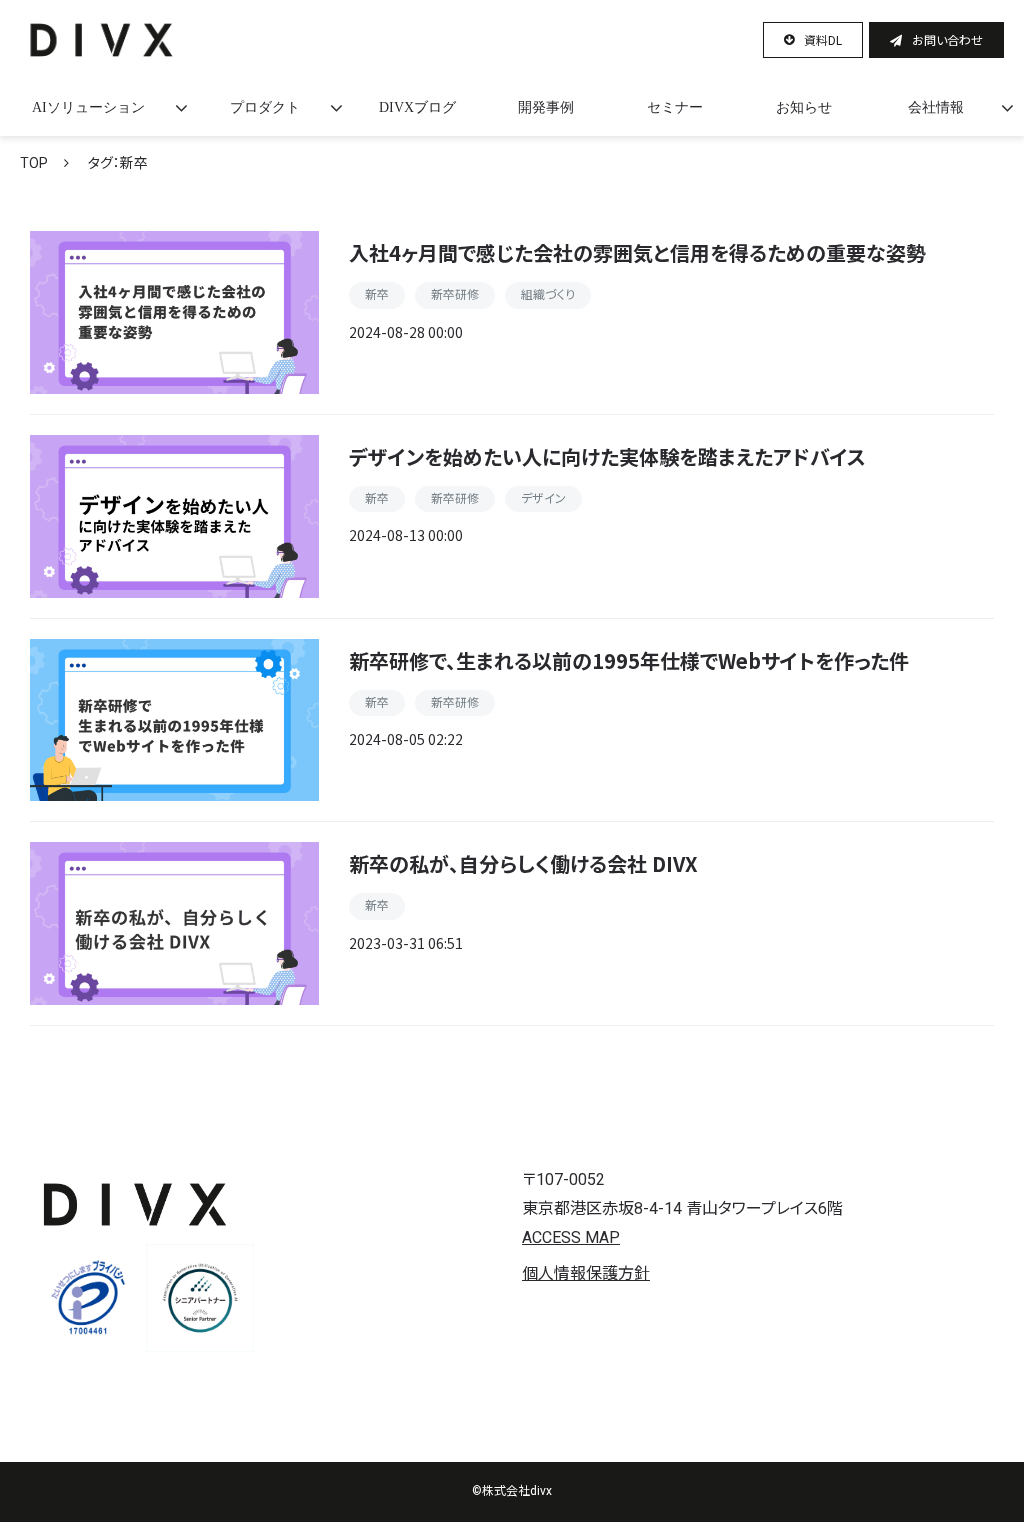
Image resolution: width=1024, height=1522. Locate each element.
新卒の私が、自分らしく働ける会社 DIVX (523, 863)
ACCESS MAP (571, 1237)
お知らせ (804, 107)
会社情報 (936, 107)
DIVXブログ (417, 107)
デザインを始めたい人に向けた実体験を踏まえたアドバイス (607, 456)
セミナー (675, 107)
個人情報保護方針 (586, 1273)
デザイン (543, 499)
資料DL (823, 39)
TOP (34, 163)
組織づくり (548, 295)
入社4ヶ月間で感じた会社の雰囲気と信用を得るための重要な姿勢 (637, 252)
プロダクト (265, 107)
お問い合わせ (947, 39)
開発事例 (546, 107)
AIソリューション (88, 107)
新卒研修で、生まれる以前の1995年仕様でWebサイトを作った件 (629, 660)
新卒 (377, 295)
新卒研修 (455, 295)
